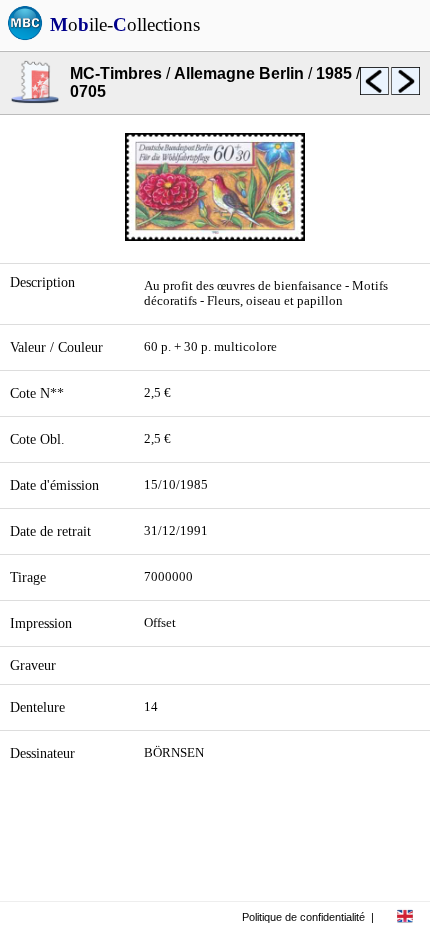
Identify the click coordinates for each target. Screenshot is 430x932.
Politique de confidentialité (303, 917)
